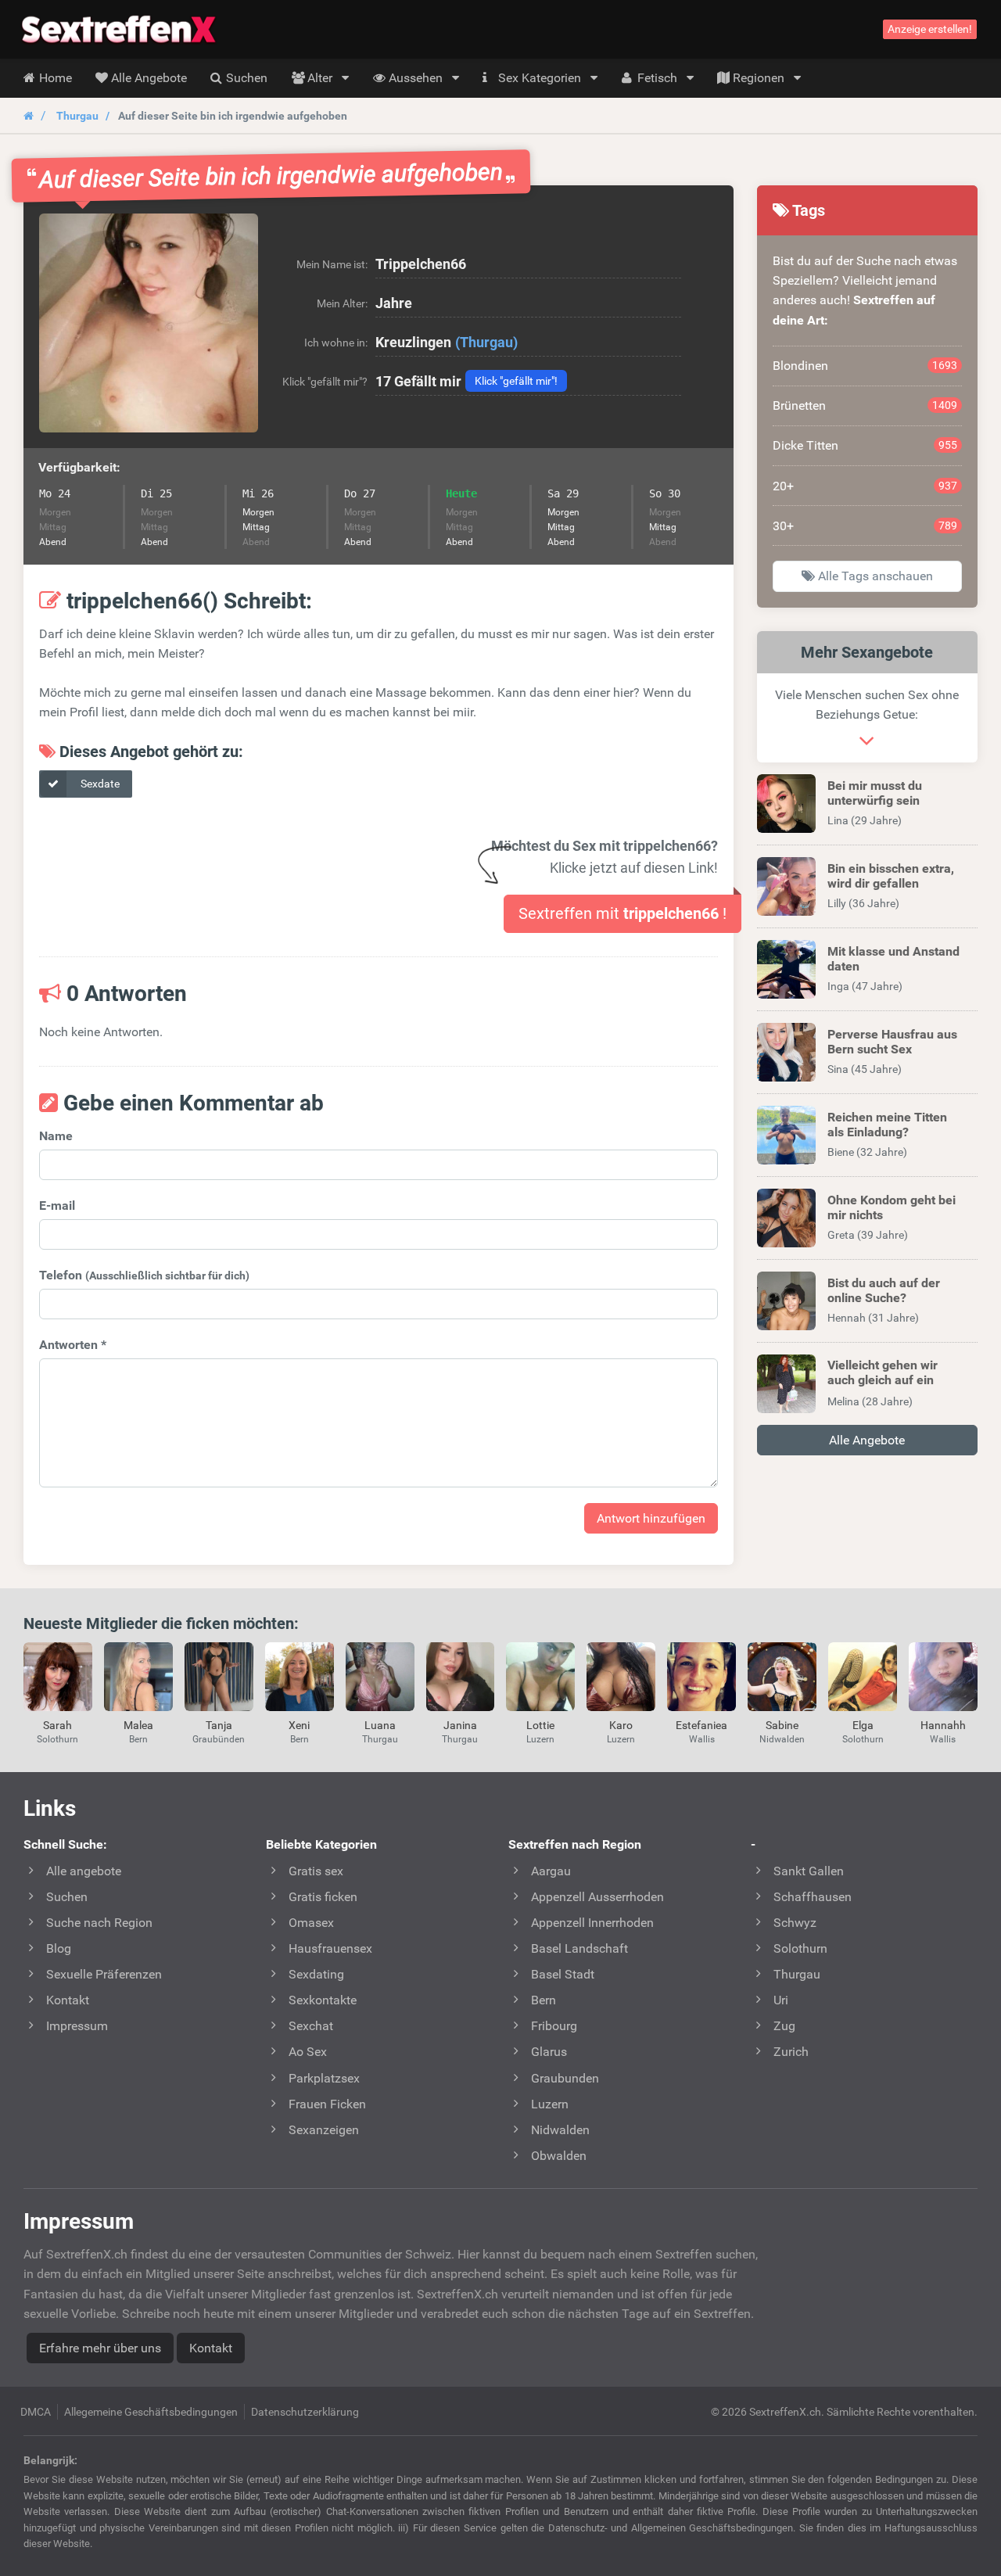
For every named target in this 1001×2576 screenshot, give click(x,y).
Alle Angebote (867, 1440)
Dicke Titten (865, 445)
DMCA (36, 2412)
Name (56, 1136)
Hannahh (943, 1725)
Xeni (299, 1725)
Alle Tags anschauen (874, 576)
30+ (865, 526)
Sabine (782, 1725)
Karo (621, 1725)
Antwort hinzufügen (651, 1518)
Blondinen (865, 366)
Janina (460, 1725)
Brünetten (865, 405)
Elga (863, 1725)
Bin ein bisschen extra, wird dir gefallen (891, 876)
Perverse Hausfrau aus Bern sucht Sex (892, 1042)
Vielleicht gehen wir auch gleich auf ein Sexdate (883, 1380)
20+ (865, 486)
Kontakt (211, 2348)
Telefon (144, 1275)
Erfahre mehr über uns (100, 2348)
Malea (138, 1725)
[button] (149, 323)
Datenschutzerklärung (305, 2412)
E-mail (57, 1205)
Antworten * (73, 1345)
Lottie (540, 1725)
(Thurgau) (486, 342)
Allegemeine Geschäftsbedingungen (151, 2412)
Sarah (57, 1725)
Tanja (219, 1725)
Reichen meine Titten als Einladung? (887, 1125)
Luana (380, 1725)
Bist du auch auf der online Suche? (884, 1290)
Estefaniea (701, 1725)
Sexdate (99, 784)
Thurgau (77, 116)
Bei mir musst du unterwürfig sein (875, 793)
